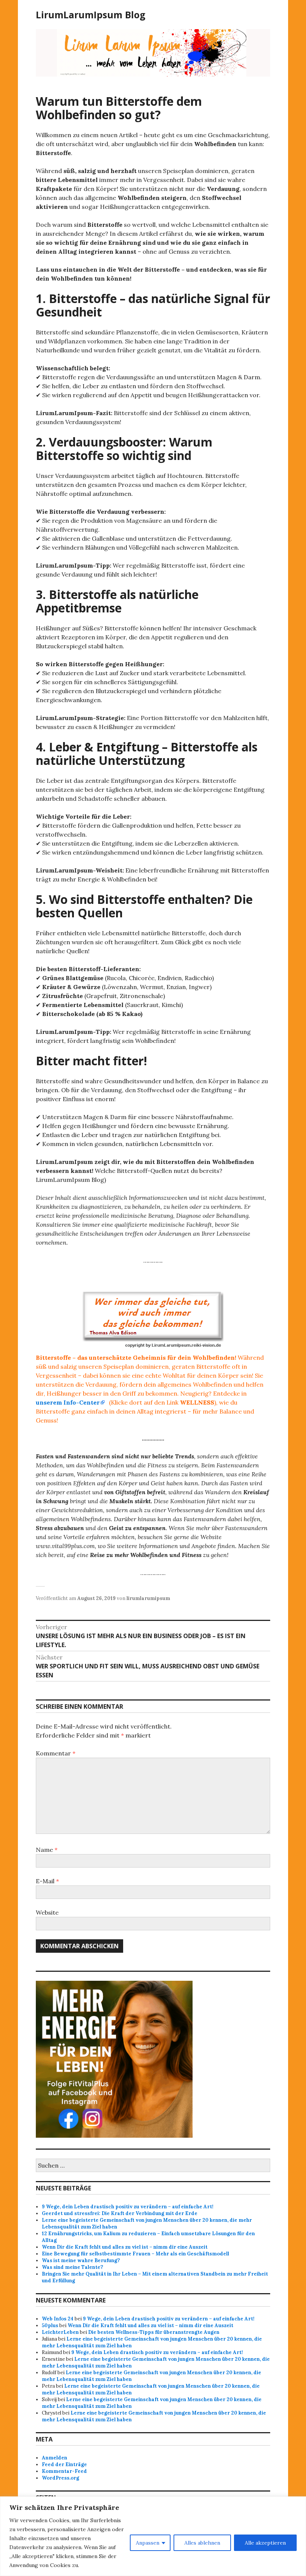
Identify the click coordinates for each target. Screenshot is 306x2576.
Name (47, 1850)
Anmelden (54, 2458)
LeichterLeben (60, 2332)
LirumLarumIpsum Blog (91, 15)
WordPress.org (60, 2478)
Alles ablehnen (202, 2543)
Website (47, 1912)
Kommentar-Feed (64, 2471)
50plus (50, 2325)
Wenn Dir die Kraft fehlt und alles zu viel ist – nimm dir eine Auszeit (125, 2247)
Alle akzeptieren (265, 2543)
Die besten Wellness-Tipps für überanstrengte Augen (154, 2332)
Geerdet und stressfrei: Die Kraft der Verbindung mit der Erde (120, 2213)
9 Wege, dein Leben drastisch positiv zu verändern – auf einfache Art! (128, 2207)
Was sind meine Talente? (72, 2267)
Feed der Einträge (64, 2464)
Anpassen (148, 2543)
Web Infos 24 (58, 2319)
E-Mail (47, 1881)
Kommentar (56, 1753)
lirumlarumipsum (148, 1598)
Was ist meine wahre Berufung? (81, 2260)
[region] (153, 2536)
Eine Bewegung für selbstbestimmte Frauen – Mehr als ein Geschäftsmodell (135, 2254)
